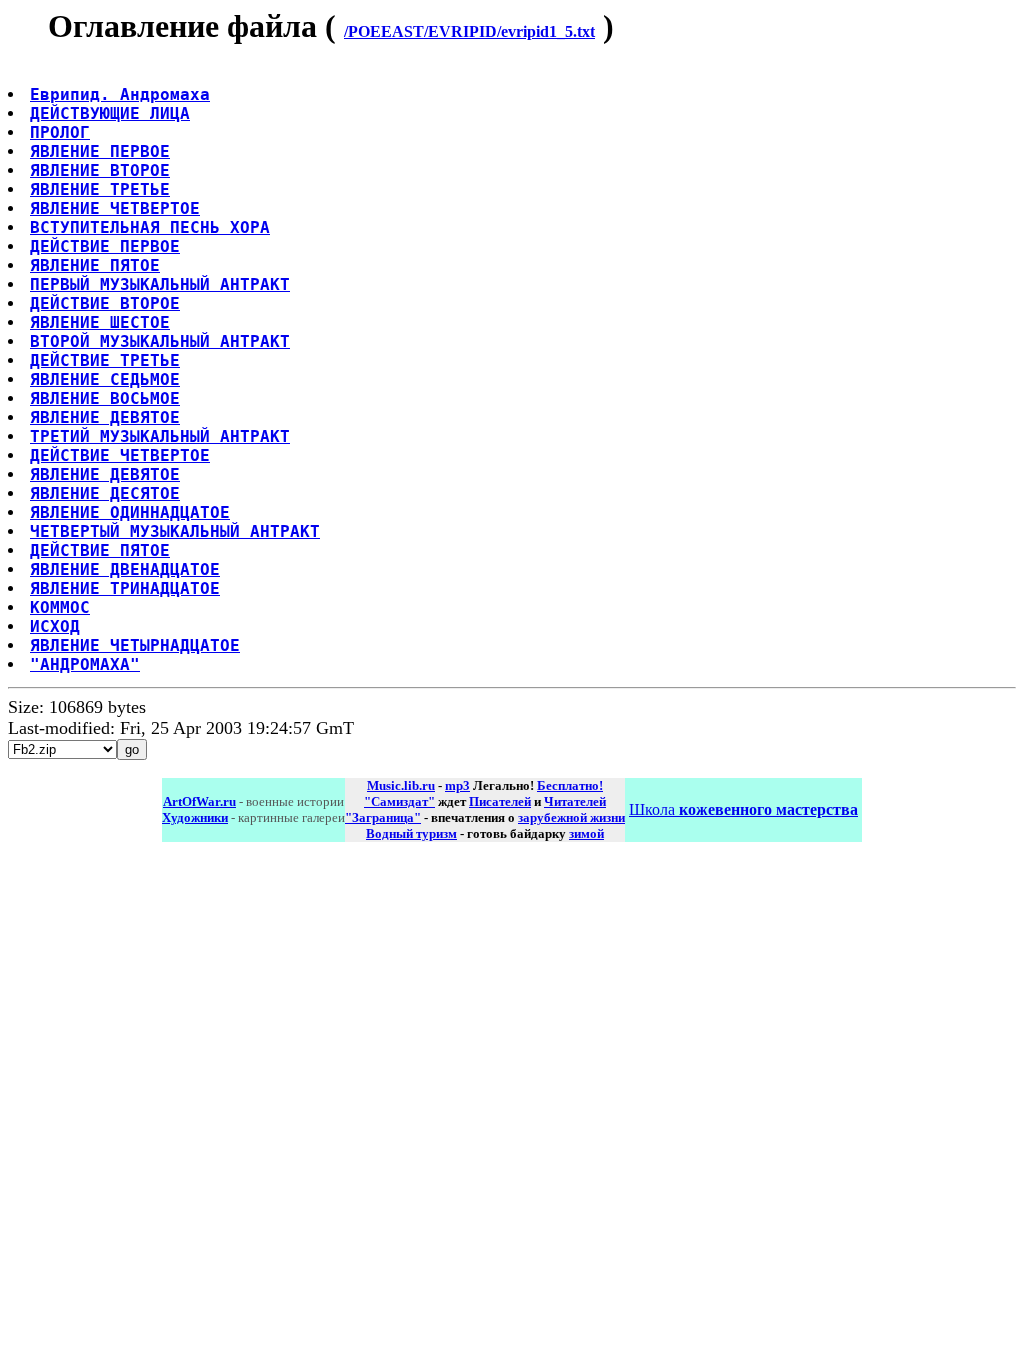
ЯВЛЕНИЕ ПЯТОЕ (95, 265)
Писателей (500, 801)
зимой (586, 833)
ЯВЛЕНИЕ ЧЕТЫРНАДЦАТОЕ (135, 645)
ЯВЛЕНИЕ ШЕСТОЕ (100, 322)
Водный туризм (411, 833)
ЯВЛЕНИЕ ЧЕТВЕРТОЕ (115, 208)
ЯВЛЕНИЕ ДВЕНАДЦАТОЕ (125, 569)
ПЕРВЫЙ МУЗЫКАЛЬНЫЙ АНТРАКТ (160, 284)
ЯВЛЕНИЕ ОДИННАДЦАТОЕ (130, 512)
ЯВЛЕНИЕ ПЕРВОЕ (100, 151)
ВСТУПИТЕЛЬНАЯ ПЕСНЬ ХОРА (150, 227)
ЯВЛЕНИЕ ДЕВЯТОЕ (105, 417)
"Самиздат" (399, 801)
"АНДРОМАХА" (85, 664)
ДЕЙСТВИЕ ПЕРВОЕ (105, 246)
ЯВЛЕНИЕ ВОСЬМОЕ (105, 398)
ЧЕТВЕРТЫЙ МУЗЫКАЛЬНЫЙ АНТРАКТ (175, 531)
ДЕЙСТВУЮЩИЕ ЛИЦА (110, 113)
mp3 (457, 785)
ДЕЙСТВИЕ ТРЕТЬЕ (105, 360)
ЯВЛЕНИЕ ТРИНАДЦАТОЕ (125, 588)
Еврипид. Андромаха (120, 94)
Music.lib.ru (401, 785)
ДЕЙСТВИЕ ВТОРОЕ (105, 303)
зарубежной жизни (571, 817)
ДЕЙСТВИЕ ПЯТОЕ (100, 550)
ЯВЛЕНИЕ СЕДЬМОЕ (105, 379)
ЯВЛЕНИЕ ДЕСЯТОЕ (105, 493)
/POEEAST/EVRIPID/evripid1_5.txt (469, 31)
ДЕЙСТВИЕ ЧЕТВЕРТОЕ (120, 455)
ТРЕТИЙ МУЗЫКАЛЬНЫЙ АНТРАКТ (160, 436)
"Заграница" (383, 817)
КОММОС (60, 607)
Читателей (575, 801)
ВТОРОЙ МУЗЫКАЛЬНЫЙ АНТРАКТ (160, 341)
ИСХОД (55, 626)
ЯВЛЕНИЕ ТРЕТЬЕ (100, 189)
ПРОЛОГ (60, 132)
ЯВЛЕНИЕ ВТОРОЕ (100, 170)
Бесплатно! (570, 785)
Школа (743, 809)
